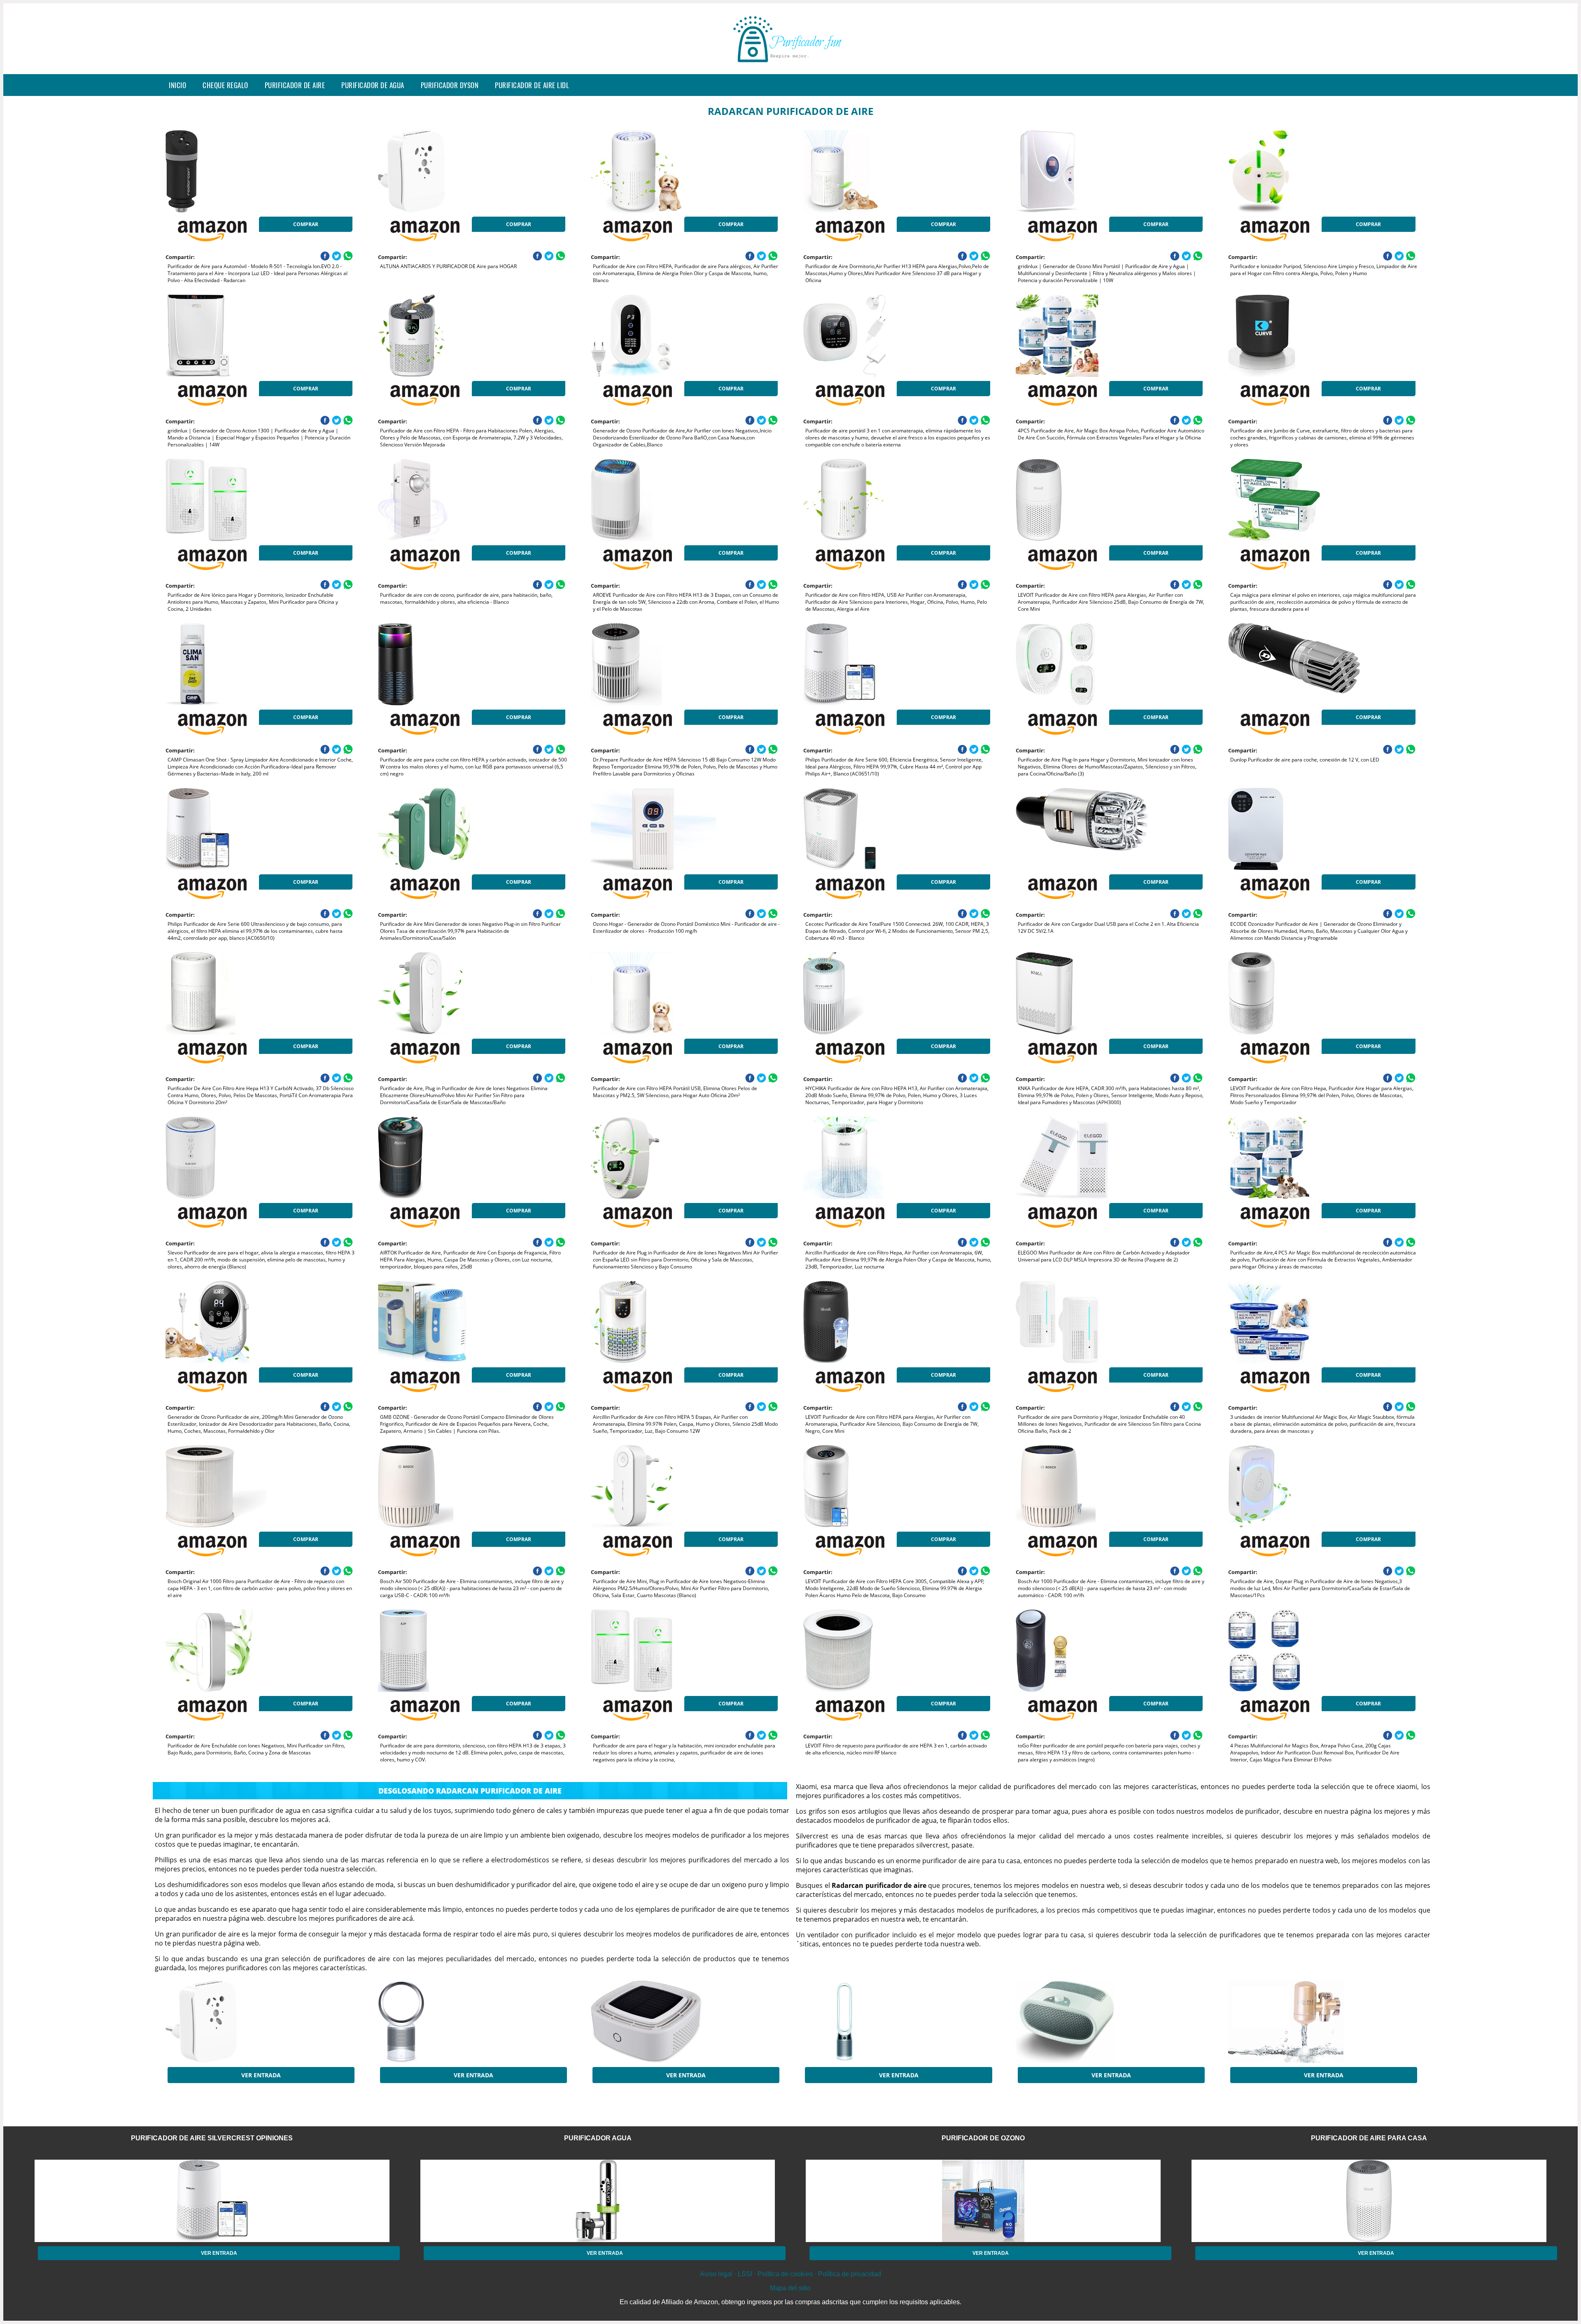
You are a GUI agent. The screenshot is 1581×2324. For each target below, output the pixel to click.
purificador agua (598, 2138)
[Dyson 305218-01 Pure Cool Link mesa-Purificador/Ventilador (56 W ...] (444, 2022)
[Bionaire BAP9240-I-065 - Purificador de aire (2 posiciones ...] (1082, 2022)
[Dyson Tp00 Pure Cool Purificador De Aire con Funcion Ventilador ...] (869, 2022)
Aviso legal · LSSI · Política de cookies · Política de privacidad (790, 2274)
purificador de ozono (983, 2138)
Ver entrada (261, 2075)
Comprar (306, 224)
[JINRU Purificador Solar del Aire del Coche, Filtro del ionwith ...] (657, 2022)
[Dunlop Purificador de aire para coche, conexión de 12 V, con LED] (1294, 664)
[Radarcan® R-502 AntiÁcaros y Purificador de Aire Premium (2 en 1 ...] (231, 2022)
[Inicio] (790, 68)
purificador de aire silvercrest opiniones (212, 2138)
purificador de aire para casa (1369, 2138)
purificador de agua (373, 85)
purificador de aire (295, 85)
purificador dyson (450, 85)
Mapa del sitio (790, 2288)
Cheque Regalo (225, 85)
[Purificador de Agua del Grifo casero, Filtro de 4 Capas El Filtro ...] (1294, 2022)
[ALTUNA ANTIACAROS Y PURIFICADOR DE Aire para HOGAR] (444, 171)
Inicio (177, 85)
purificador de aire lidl (532, 85)
